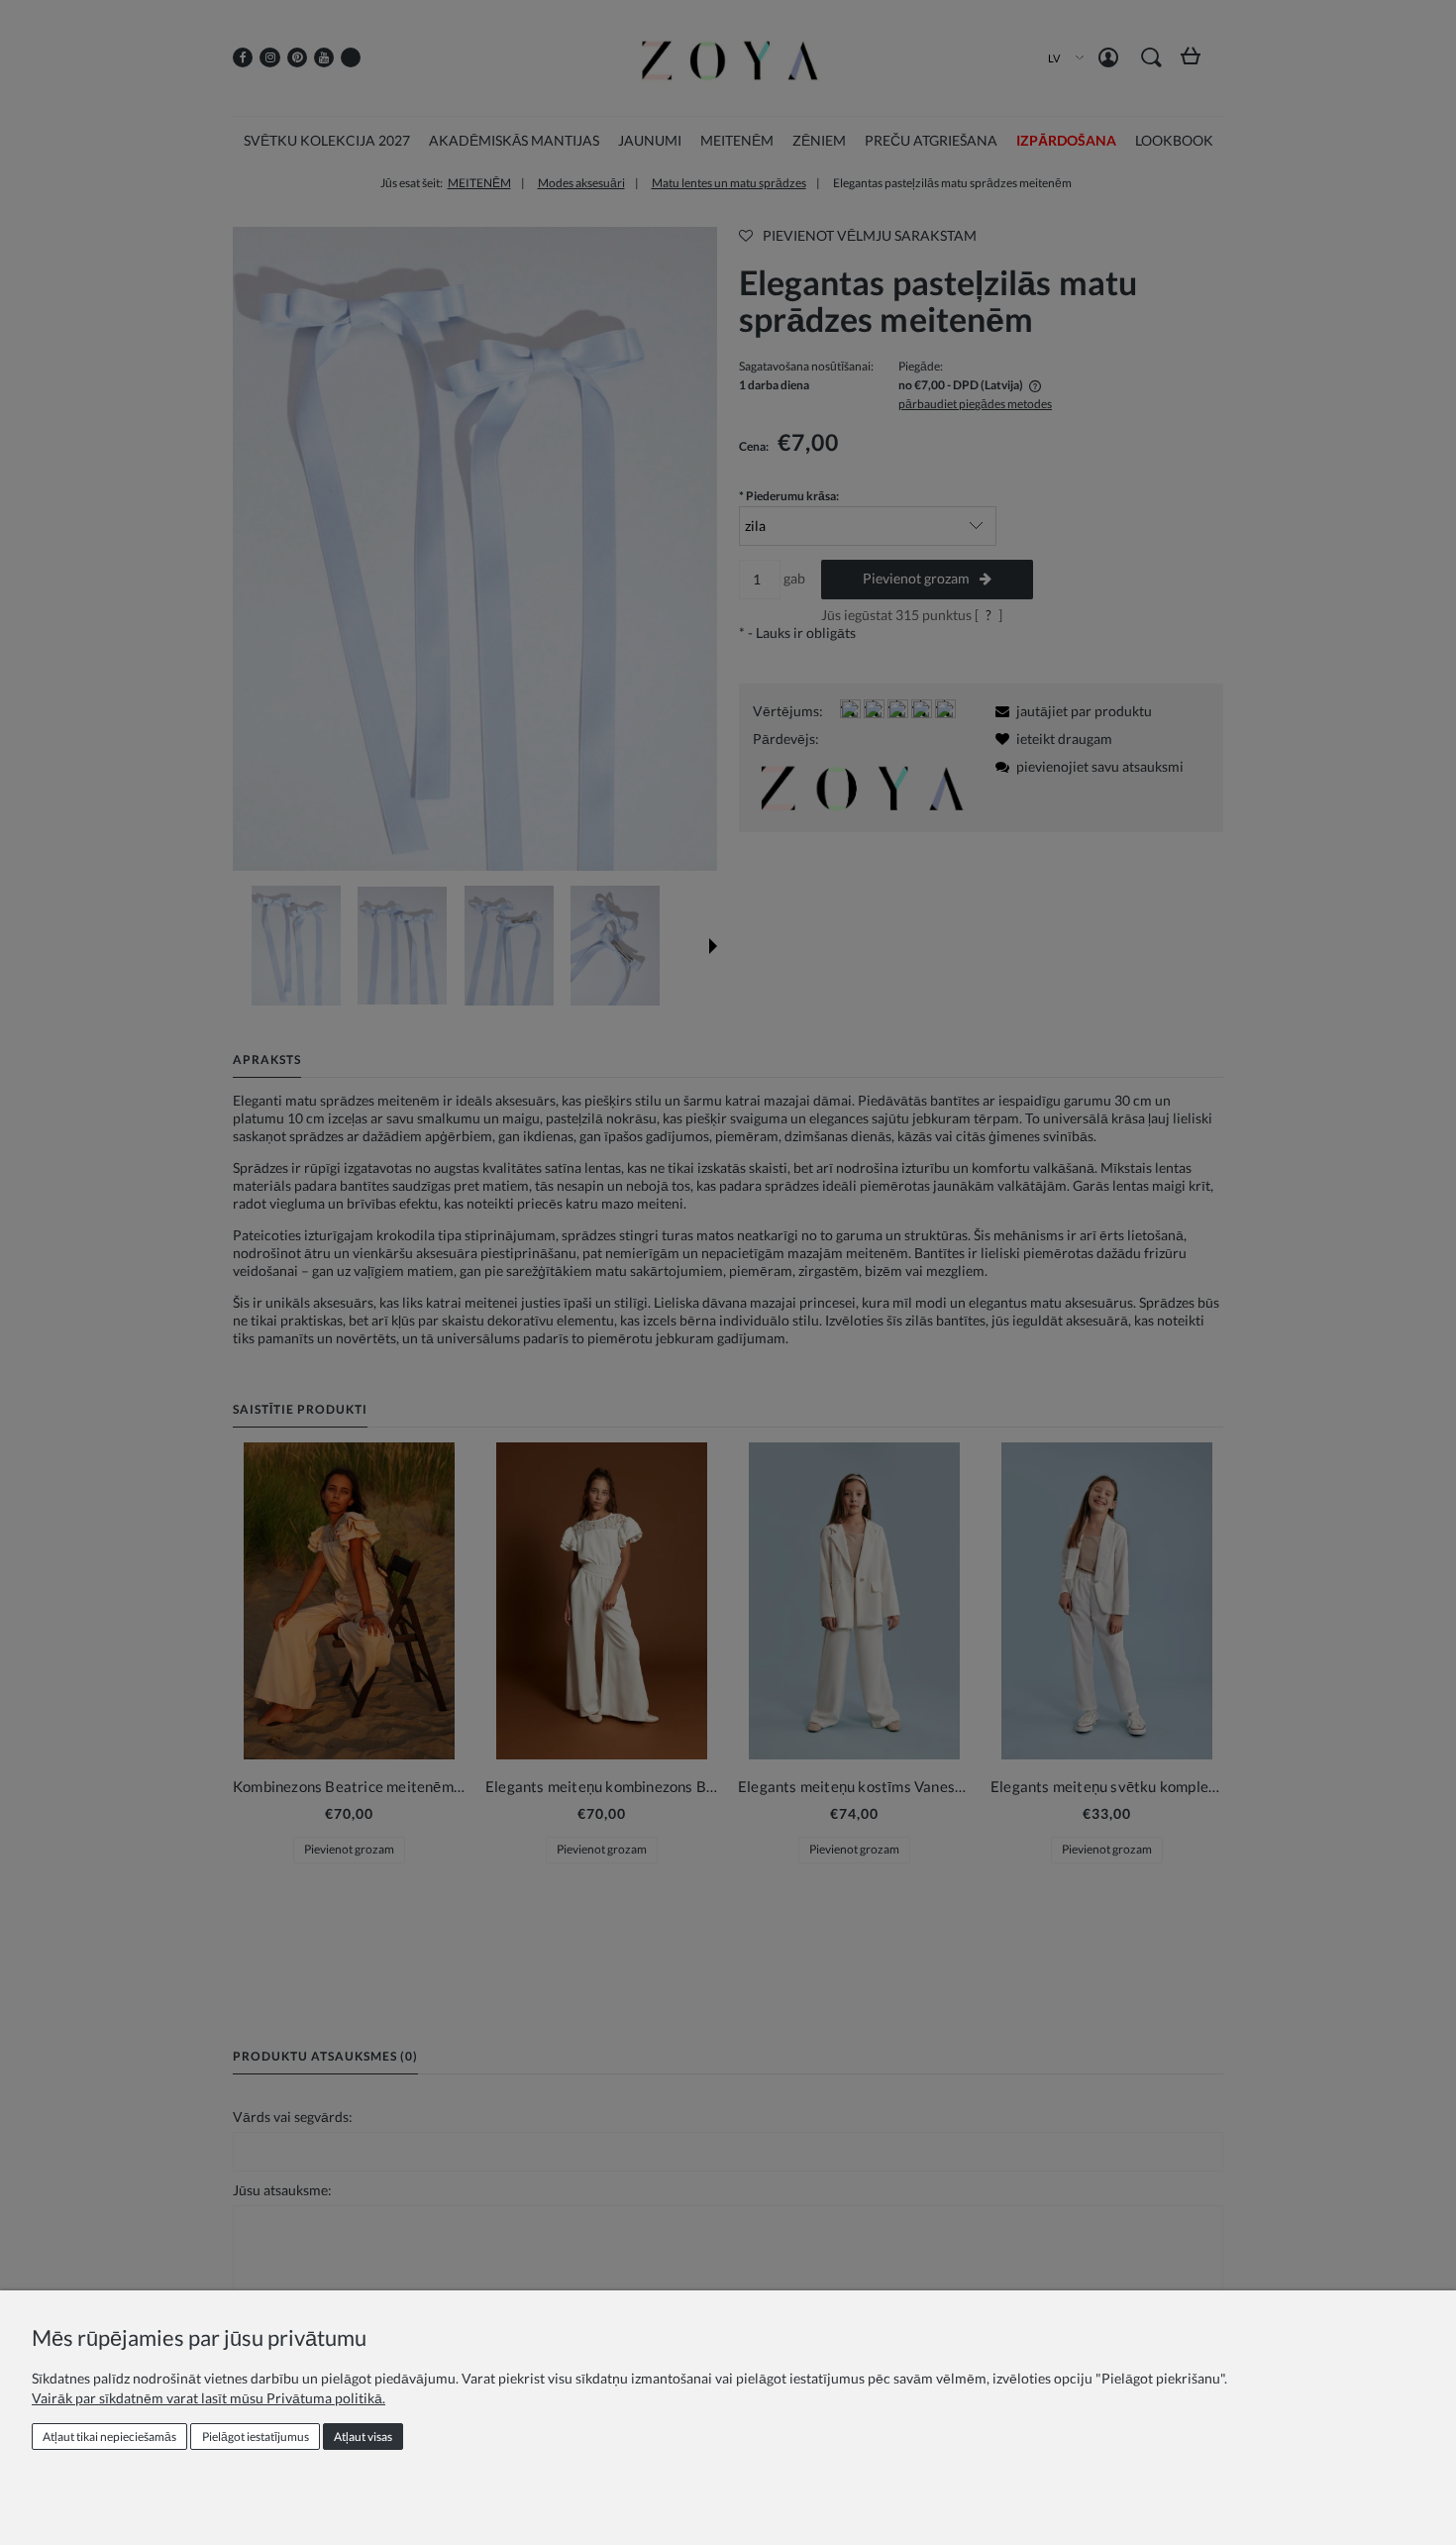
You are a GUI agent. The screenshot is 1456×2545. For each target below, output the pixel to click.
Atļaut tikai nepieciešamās (109, 2437)
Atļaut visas (363, 2437)
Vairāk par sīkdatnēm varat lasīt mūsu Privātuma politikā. (208, 2398)
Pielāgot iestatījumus (256, 2437)
